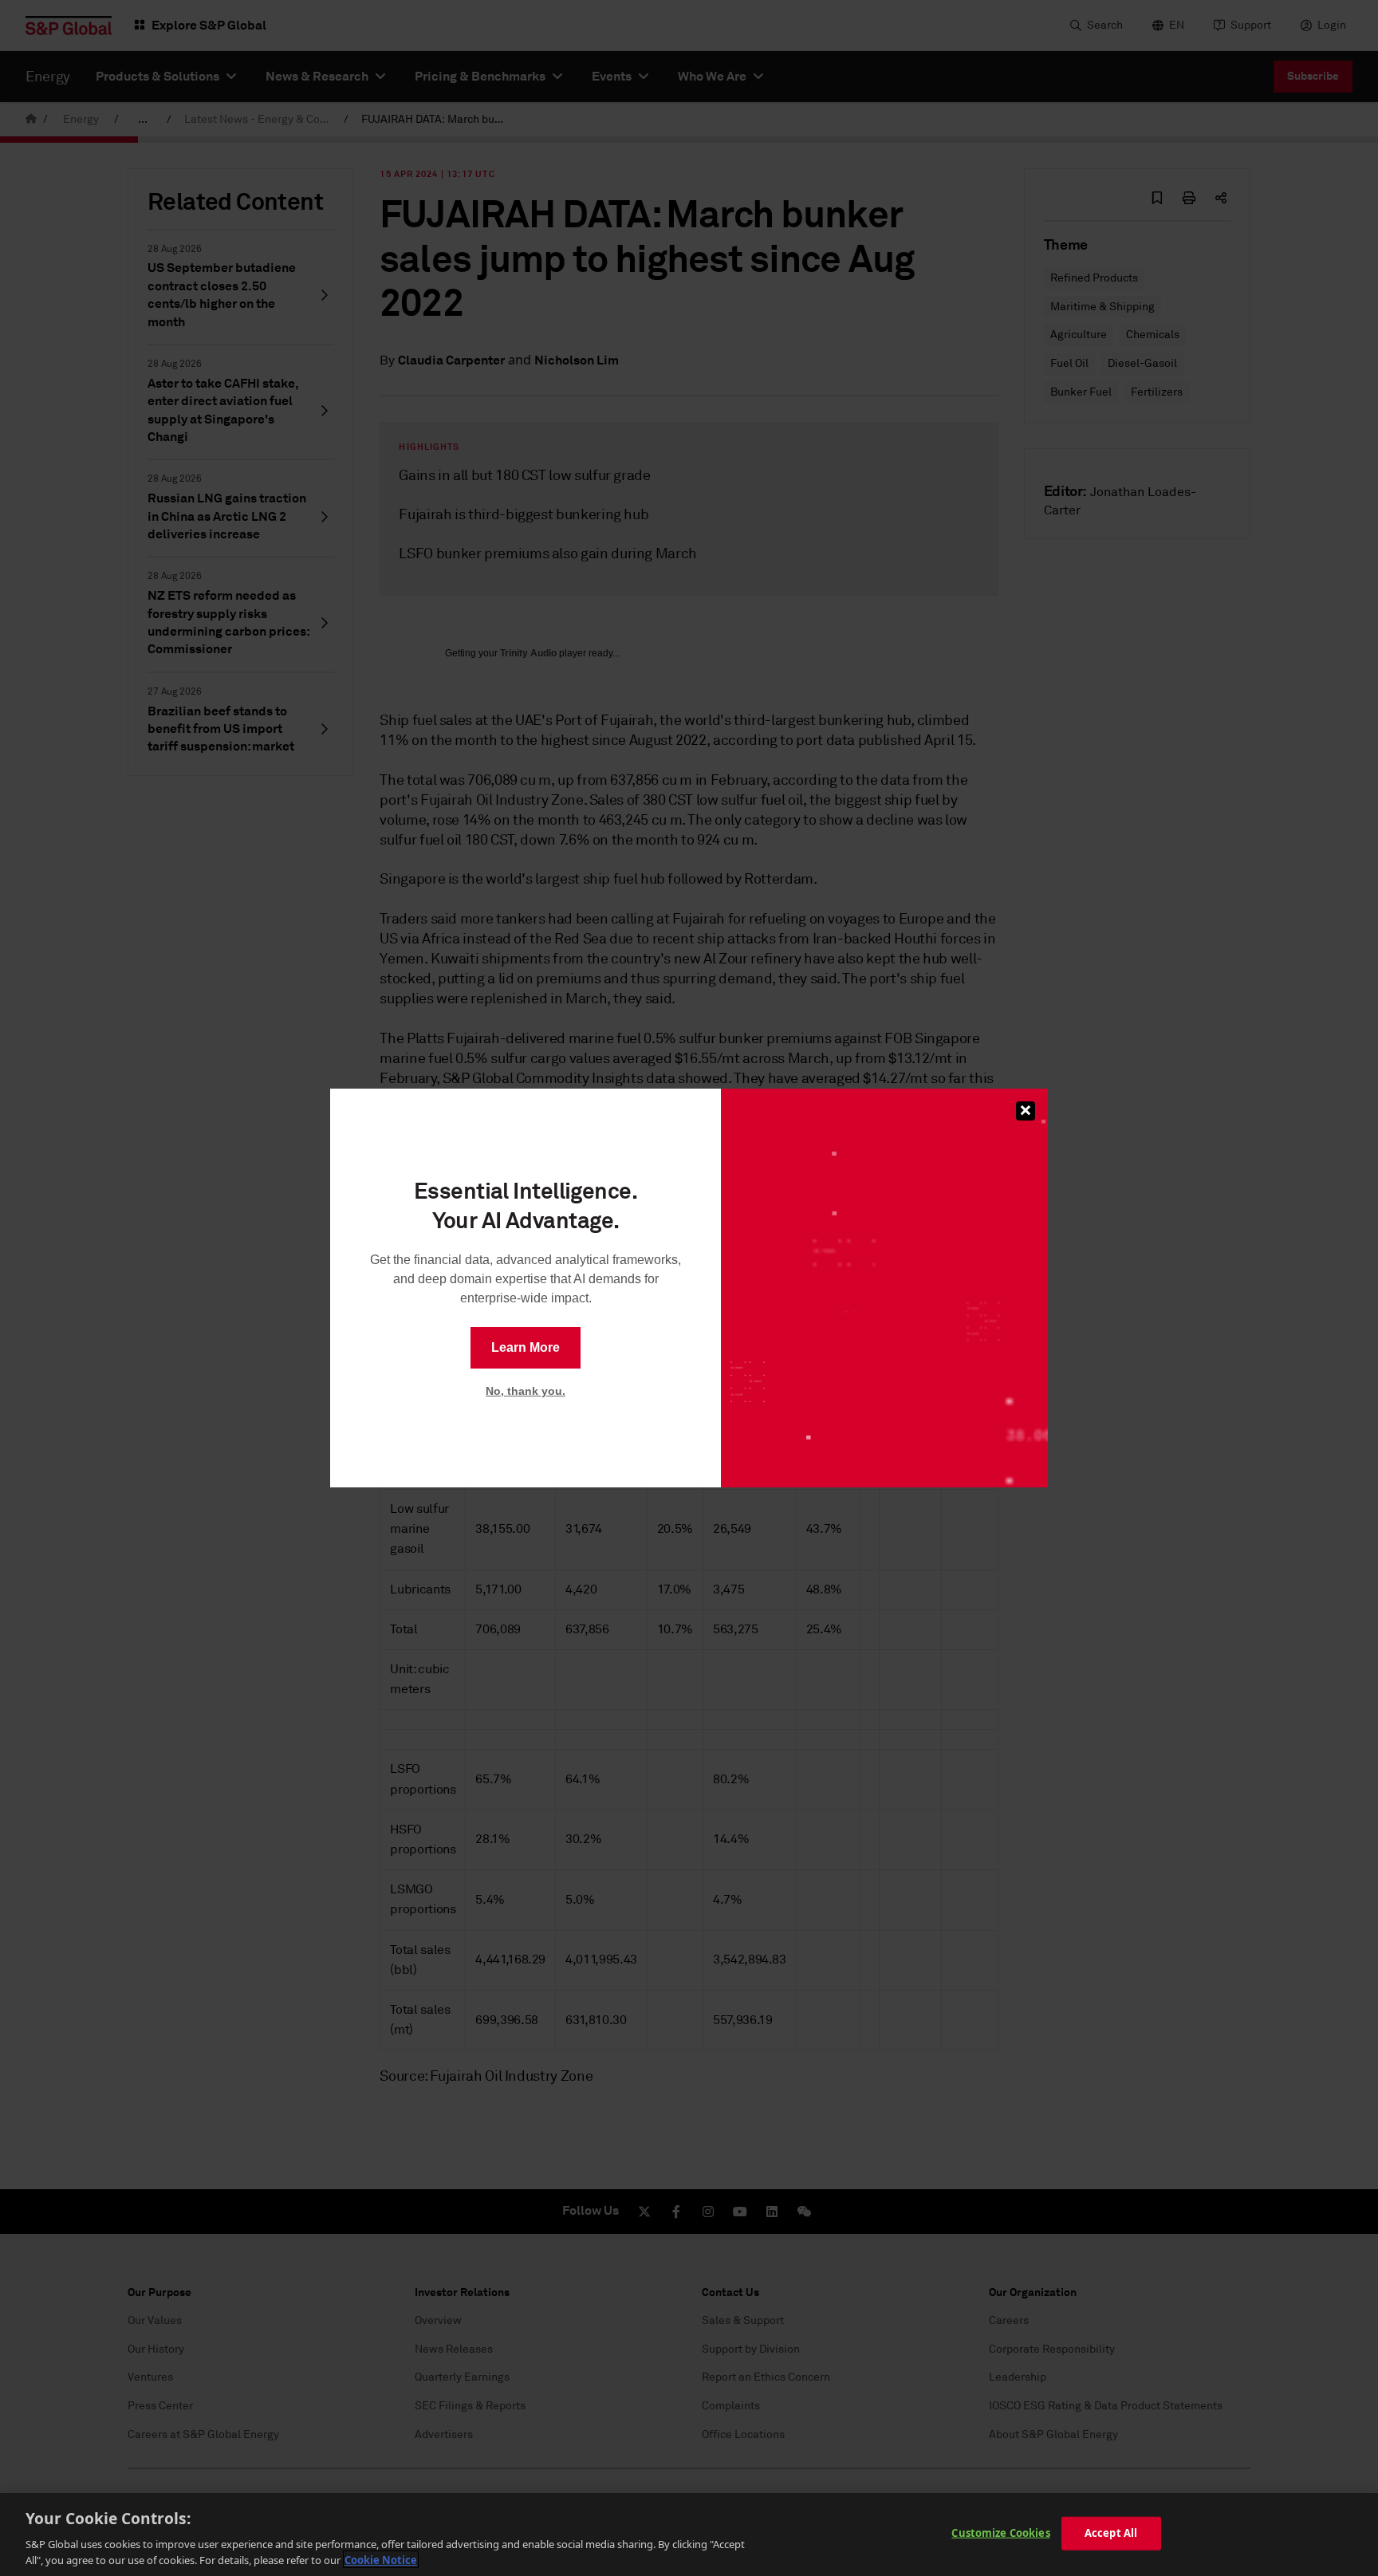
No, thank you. (526, 1391)
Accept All (1111, 2533)
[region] (689, 2535)
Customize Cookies (1000, 2533)
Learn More (526, 1347)
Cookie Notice (381, 2559)
